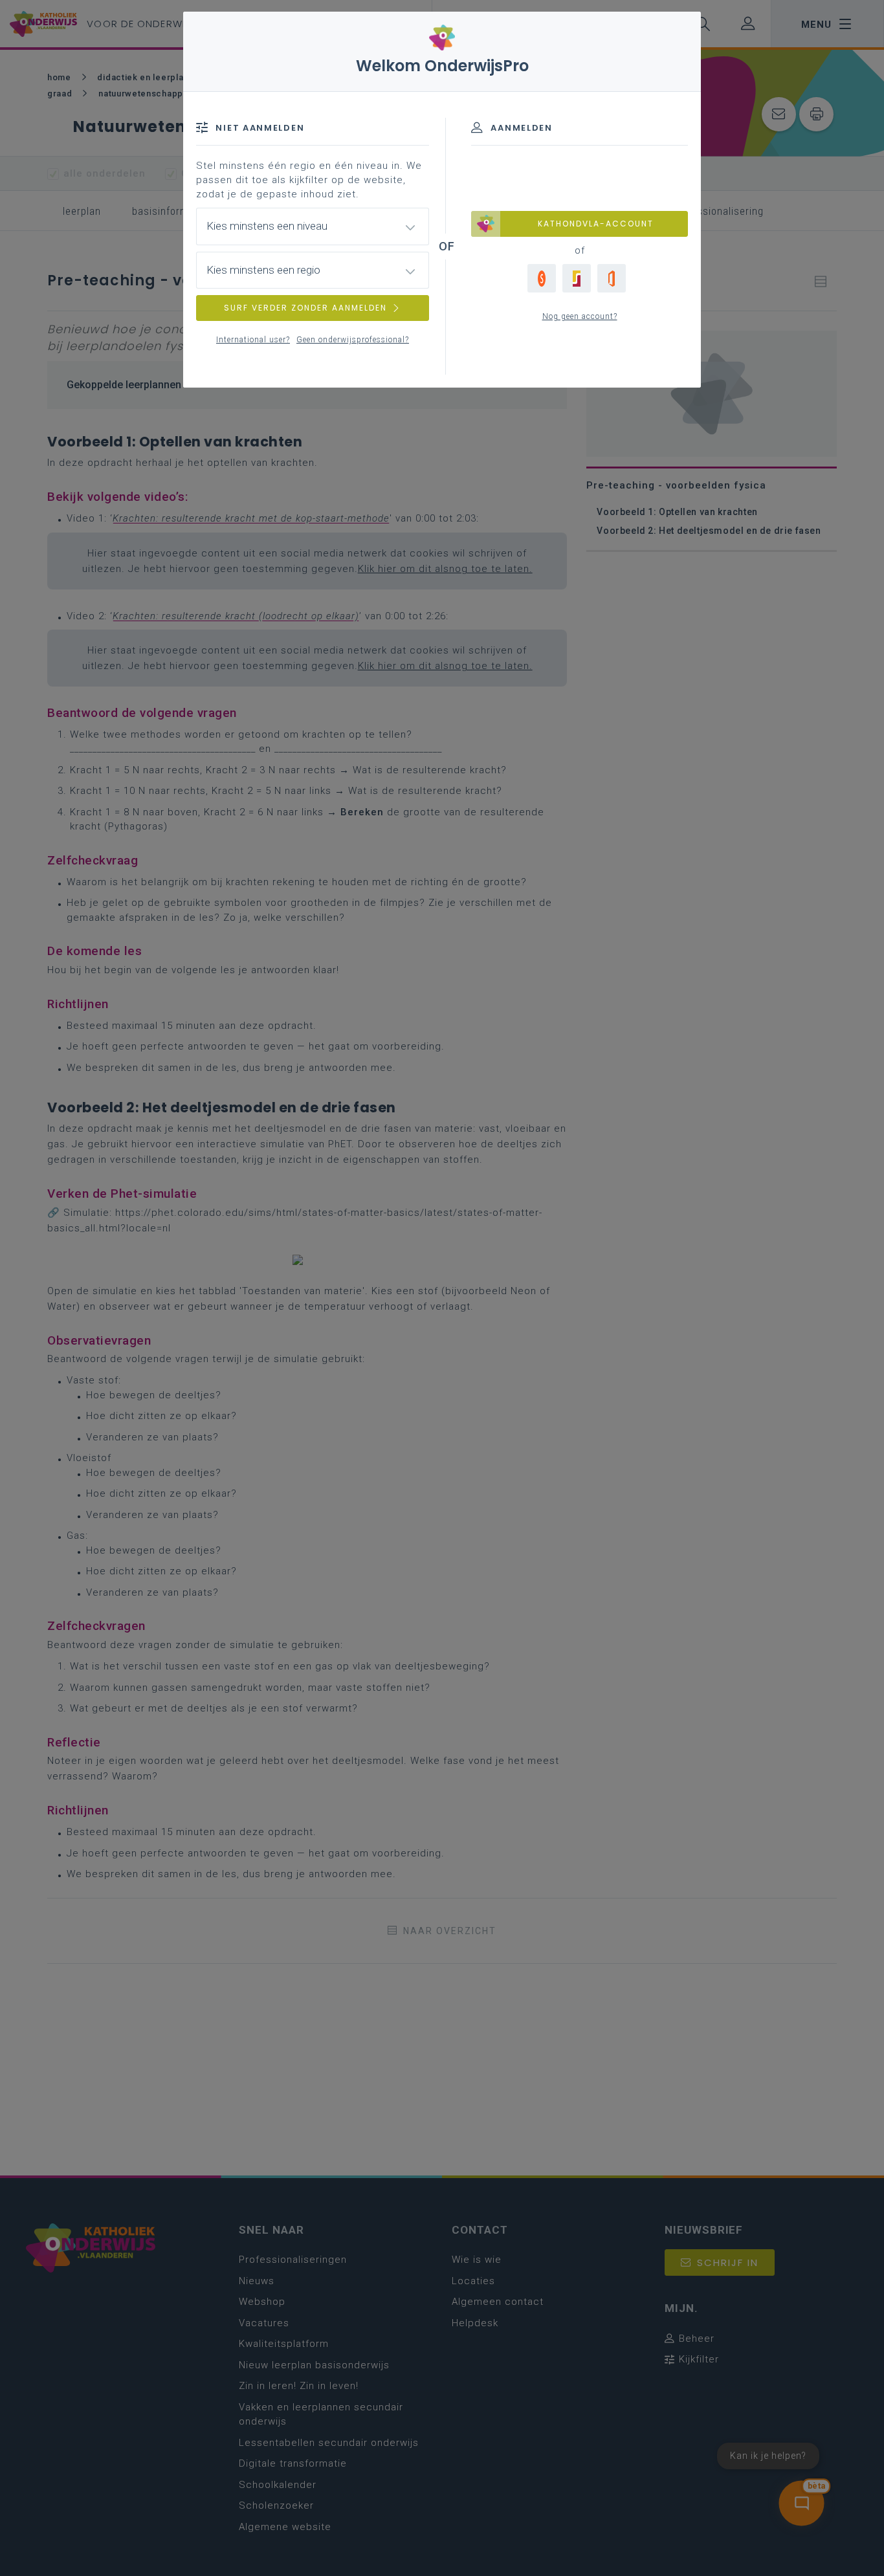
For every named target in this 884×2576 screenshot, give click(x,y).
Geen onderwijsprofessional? (353, 340)
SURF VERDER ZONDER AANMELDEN (305, 308)
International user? (253, 340)
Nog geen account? (580, 316)
